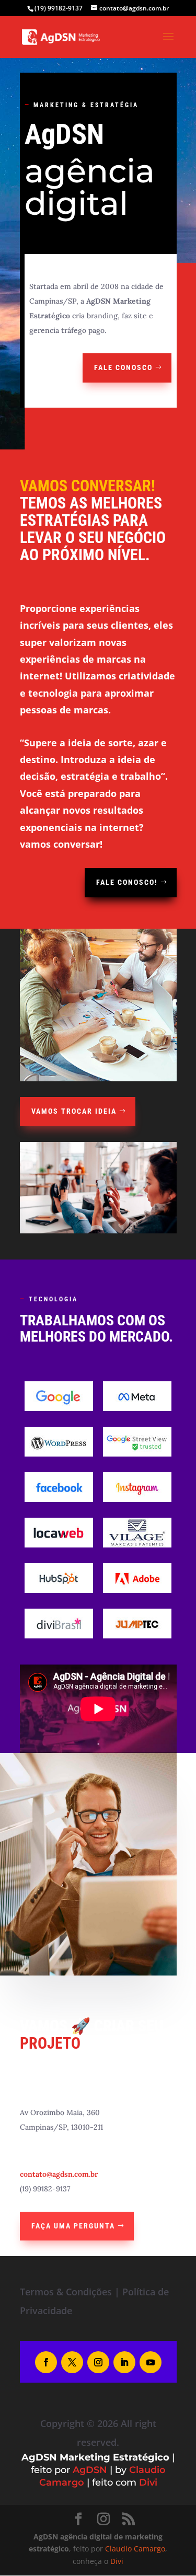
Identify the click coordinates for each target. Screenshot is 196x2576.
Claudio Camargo (135, 2549)
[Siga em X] (72, 2362)
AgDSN (90, 2470)
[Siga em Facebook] (46, 2362)
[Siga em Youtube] (151, 2362)
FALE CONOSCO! (127, 882)
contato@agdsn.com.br (59, 2174)
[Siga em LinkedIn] (124, 2362)
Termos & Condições (66, 2292)
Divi (148, 2482)
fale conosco (123, 367)
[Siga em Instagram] (98, 2362)
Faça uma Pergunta (73, 2226)
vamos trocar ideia (74, 1111)
